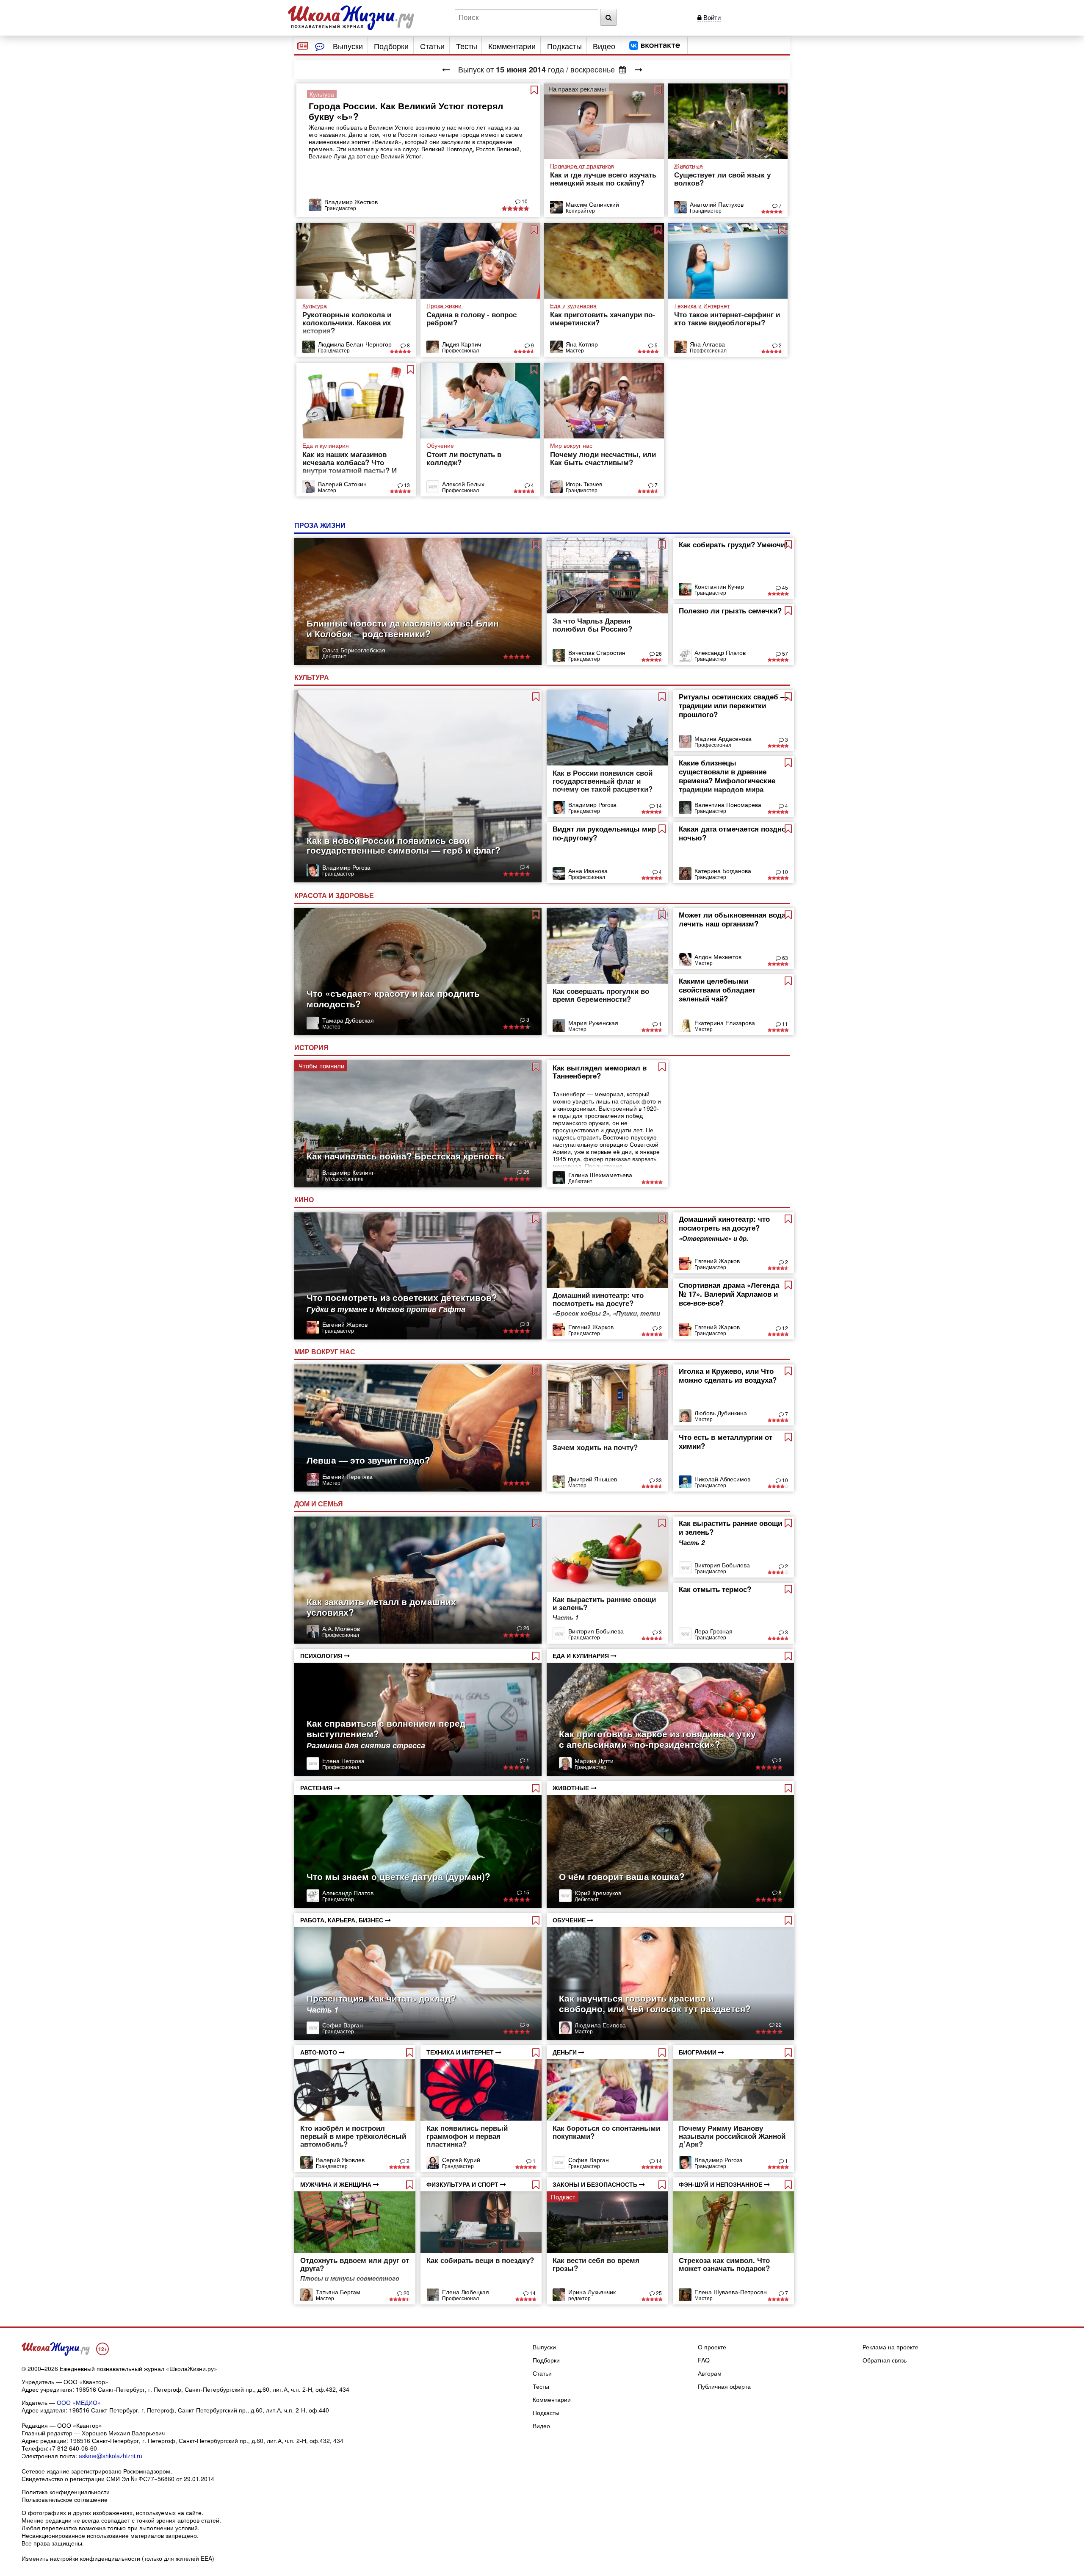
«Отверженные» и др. (713, 1238)
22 (778, 2024)
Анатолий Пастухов (717, 204)
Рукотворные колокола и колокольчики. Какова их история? (347, 322)
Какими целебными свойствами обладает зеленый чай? (717, 990)
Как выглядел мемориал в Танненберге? (600, 1072)
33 (658, 1480)
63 (784, 958)
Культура (312, 677)
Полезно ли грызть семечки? (730, 610)
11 (784, 1024)
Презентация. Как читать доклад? (381, 1998)
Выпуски (348, 46)
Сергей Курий (461, 2160)
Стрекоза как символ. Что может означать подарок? (724, 2264)
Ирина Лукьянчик (592, 2292)
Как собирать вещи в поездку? (480, 2260)
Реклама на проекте (890, 2347)
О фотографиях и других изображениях (77, 2512)
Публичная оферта (724, 2386)
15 (526, 1892)
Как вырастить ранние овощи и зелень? (604, 1603)
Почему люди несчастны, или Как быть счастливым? (603, 458)
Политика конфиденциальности (66, 2492)
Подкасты (564, 46)
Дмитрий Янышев (593, 1479)
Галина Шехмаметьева (600, 1175)
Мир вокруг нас (326, 1352)
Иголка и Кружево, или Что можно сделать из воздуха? (728, 1375)
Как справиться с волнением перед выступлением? (386, 1728)
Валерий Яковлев (340, 2160)
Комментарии (512, 46)
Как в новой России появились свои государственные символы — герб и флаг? (404, 845)
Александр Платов (720, 652)
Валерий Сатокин (342, 484)
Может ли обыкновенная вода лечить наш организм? (732, 919)
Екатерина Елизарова (725, 1023)
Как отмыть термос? (715, 1589)
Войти (711, 17)
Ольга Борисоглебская (354, 650)
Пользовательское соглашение (65, 2499)
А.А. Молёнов (341, 1628)
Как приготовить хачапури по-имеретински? (603, 318)
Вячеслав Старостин (597, 652)
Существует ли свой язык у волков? (722, 179)
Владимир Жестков (351, 202)
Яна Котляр (582, 344)
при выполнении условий (163, 2528)
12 (784, 1328)
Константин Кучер (719, 586)
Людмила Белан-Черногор (355, 344)
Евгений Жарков (345, 1324)
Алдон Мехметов (718, 957)
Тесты (467, 46)
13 (406, 485)
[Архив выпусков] (623, 69)
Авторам (710, 2373)
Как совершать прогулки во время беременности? (601, 995)
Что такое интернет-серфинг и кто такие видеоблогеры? (727, 318)
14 (658, 806)
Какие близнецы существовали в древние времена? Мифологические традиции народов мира (727, 776)
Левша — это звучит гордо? (368, 1460)
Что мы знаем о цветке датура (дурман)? (398, 1876)
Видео (604, 46)
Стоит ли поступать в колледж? (464, 458)
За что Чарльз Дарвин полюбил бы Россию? (592, 625)
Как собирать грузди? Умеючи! (733, 544)
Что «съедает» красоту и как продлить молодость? (393, 998)
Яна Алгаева (707, 344)
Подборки (391, 46)
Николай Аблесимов (722, 1479)
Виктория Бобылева (596, 1631)
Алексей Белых (463, 484)
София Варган (343, 2025)
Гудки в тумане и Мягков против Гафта (386, 1309)
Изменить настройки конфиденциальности (81, 2558)
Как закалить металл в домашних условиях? (381, 1607)
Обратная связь (885, 2360)
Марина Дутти (594, 1761)
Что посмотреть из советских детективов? (402, 1297)
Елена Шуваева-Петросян (731, 2292)
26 (658, 653)
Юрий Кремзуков (598, 1893)
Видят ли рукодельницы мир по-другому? (604, 833)
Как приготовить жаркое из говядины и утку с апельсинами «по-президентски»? (657, 1739)
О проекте (712, 2347)
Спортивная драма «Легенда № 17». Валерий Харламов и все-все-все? (729, 1294)
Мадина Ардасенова (723, 738)
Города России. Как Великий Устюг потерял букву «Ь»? (406, 111)
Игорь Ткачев (584, 484)
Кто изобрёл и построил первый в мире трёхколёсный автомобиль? (353, 2136)
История (312, 1047)
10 (524, 201)
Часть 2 (692, 1543)
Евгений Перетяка (347, 1476)
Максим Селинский (592, 204)
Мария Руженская (593, 1023)
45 (784, 587)
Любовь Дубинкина (721, 1413)
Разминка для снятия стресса (366, 1745)
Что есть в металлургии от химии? (726, 1441)
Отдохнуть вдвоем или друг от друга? (355, 2264)
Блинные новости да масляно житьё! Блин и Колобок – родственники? (403, 628)
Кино (305, 1199)
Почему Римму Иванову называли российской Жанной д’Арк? (732, 2136)
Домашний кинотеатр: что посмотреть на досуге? (598, 1299)
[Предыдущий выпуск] (446, 69)
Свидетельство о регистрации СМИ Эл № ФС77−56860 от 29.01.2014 (118, 2479)
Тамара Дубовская (348, 1020)
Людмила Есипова (600, 2025)
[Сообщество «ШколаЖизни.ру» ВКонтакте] (655, 46)
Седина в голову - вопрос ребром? (471, 318)
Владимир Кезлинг (348, 1172)
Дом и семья (319, 1504)
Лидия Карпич (462, 344)
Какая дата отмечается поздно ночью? (732, 833)
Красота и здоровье (335, 895)
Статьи (432, 46)
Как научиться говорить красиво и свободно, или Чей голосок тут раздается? (655, 2003)
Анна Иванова (588, 871)
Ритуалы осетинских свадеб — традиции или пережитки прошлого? (733, 705)
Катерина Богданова (723, 871)
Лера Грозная (713, 1631)
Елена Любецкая (466, 2292)
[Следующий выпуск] (639, 69)
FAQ (704, 2360)
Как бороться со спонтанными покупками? (606, 2132)
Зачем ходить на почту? (595, 1447)
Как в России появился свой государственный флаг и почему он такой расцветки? (603, 781)
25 (658, 2293)
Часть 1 (322, 2010)
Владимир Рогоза (346, 867)
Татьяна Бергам (338, 2292)
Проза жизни (321, 525)
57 (784, 653)
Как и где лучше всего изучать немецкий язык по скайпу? (603, 179)
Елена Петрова (343, 1761)
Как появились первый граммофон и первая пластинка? (467, 2136)
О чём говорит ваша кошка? (622, 1876)
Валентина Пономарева (728, 804)
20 (406, 2293)
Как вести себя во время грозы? (596, 2264)
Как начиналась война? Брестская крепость (405, 1156)
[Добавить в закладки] (534, 90)
